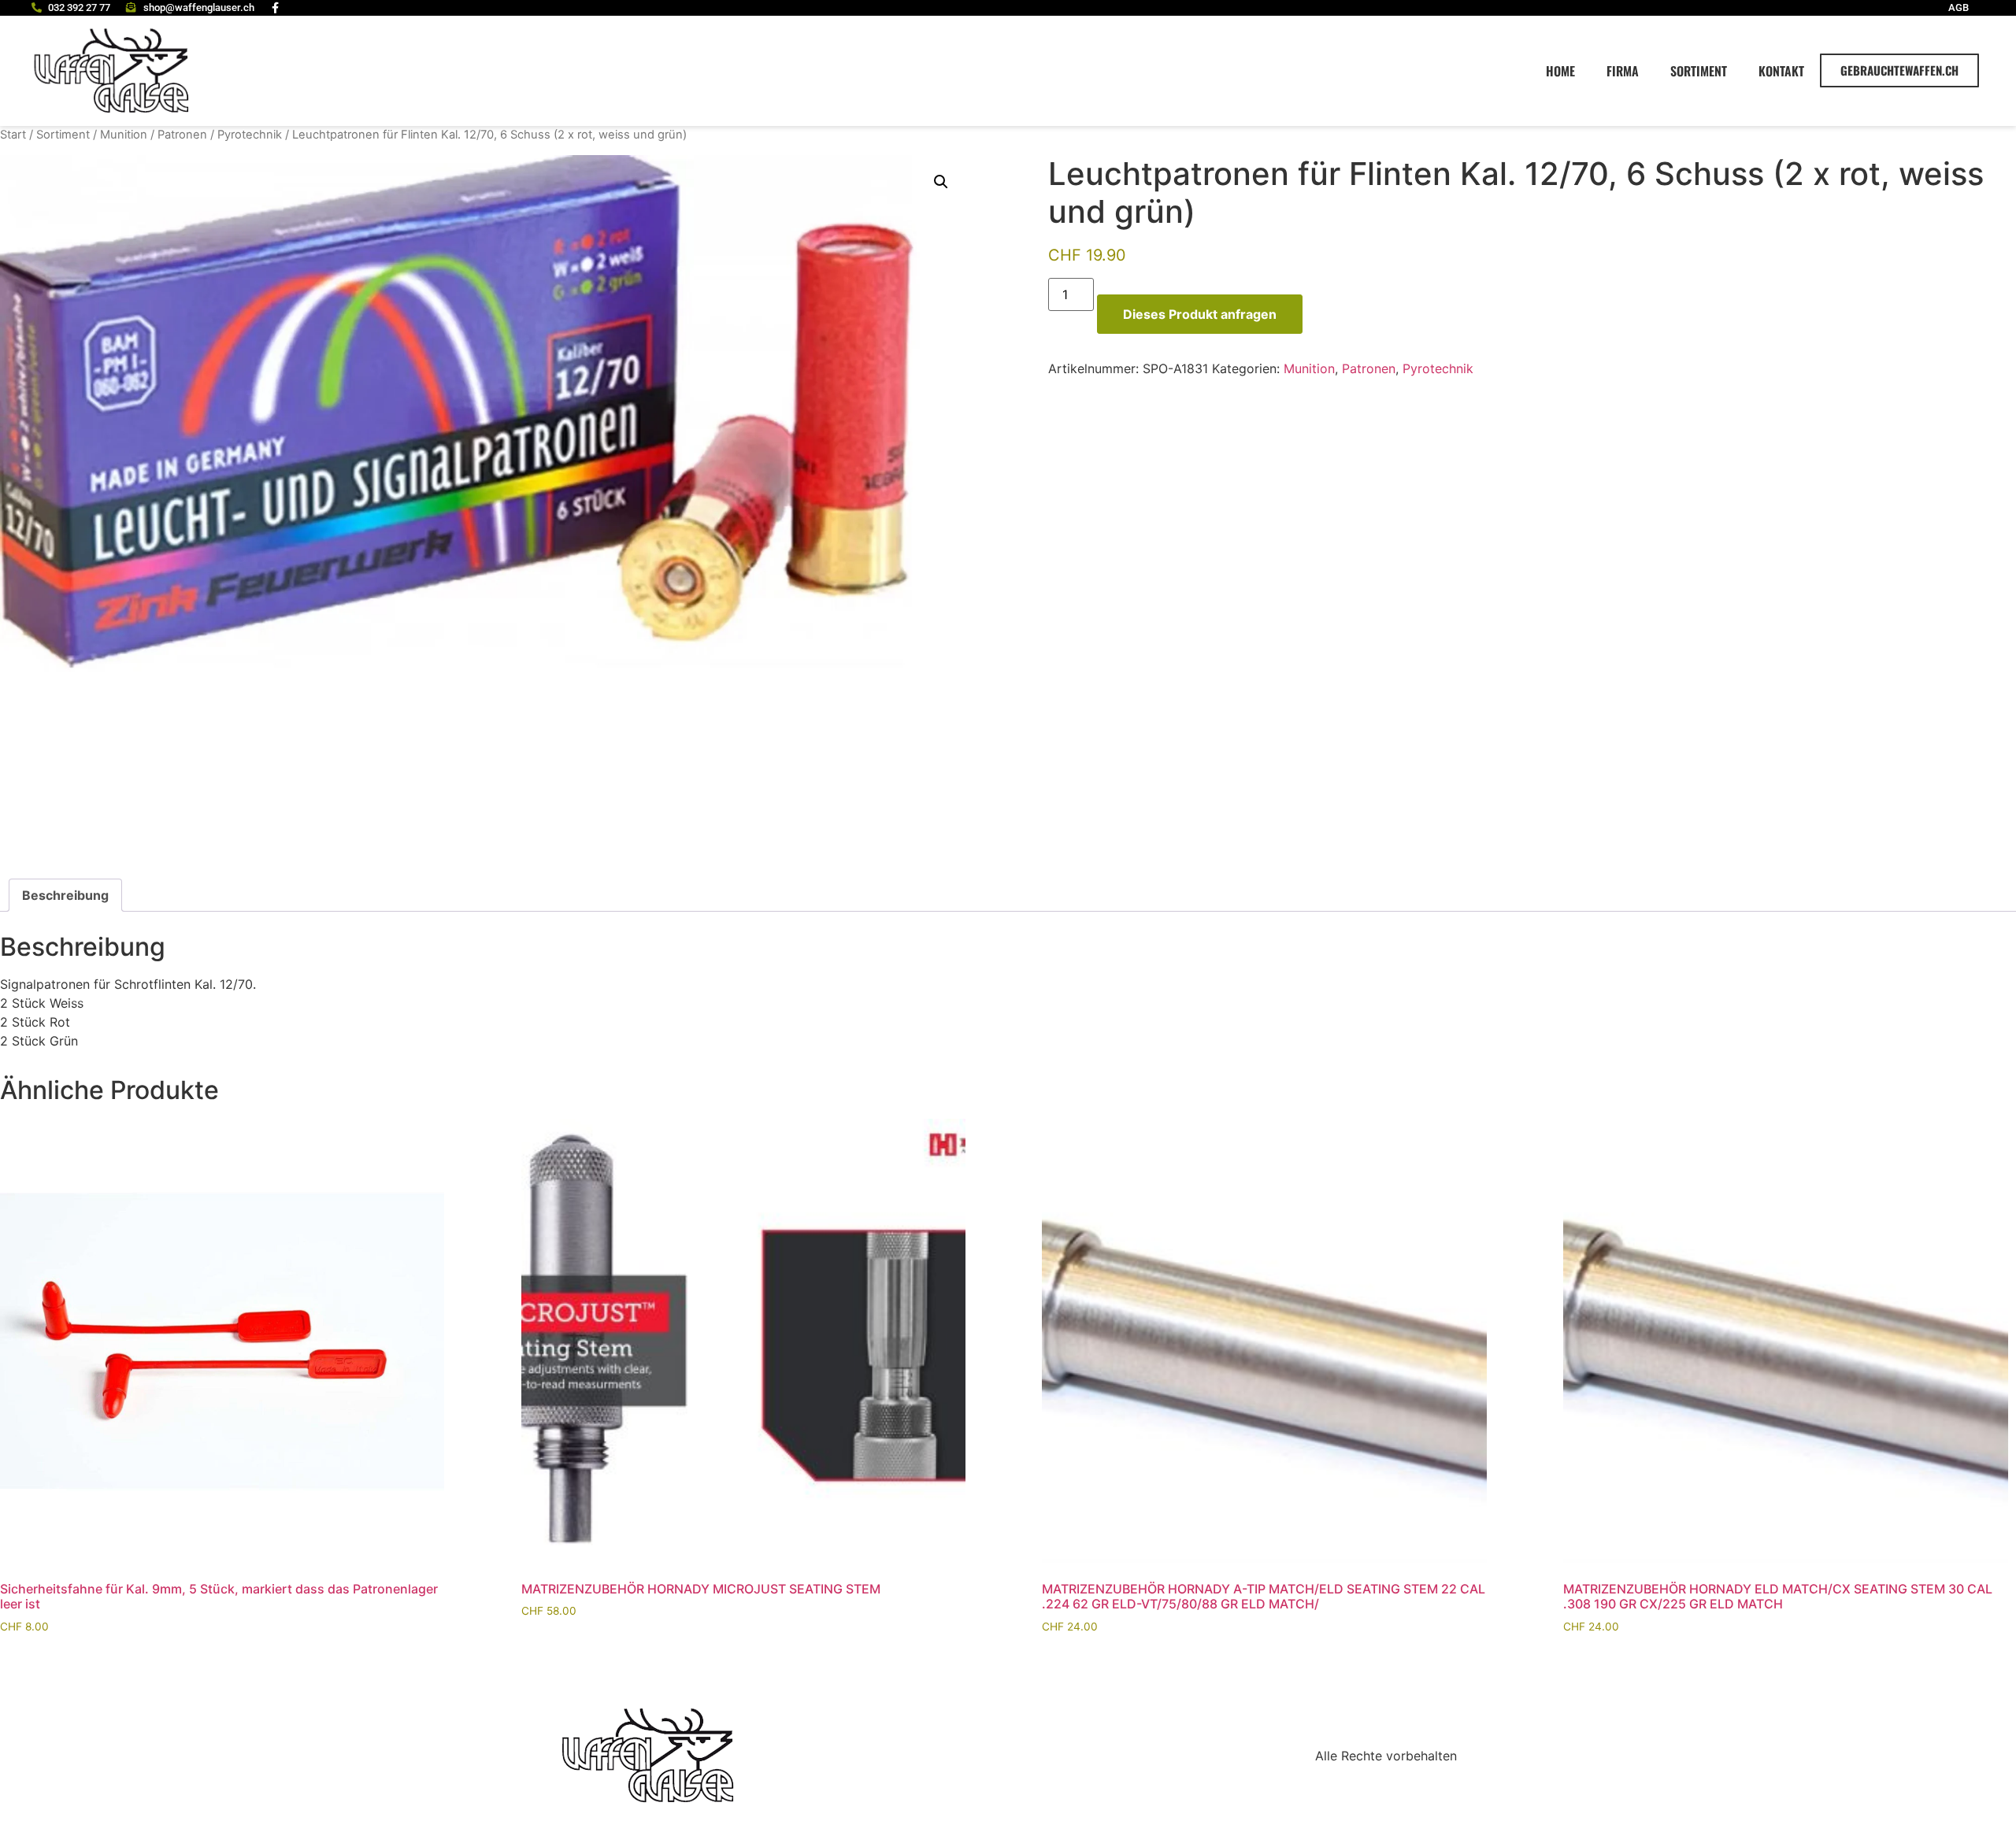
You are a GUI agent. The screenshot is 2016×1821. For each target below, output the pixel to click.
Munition (124, 135)
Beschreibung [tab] (65, 895)
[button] (941, 182)
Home (1560, 71)
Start (13, 135)
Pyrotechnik (250, 135)
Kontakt (1781, 71)
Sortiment (1699, 71)
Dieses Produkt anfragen (1200, 314)
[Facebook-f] (276, 8)
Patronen (182, 135)
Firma (1623, 71)
